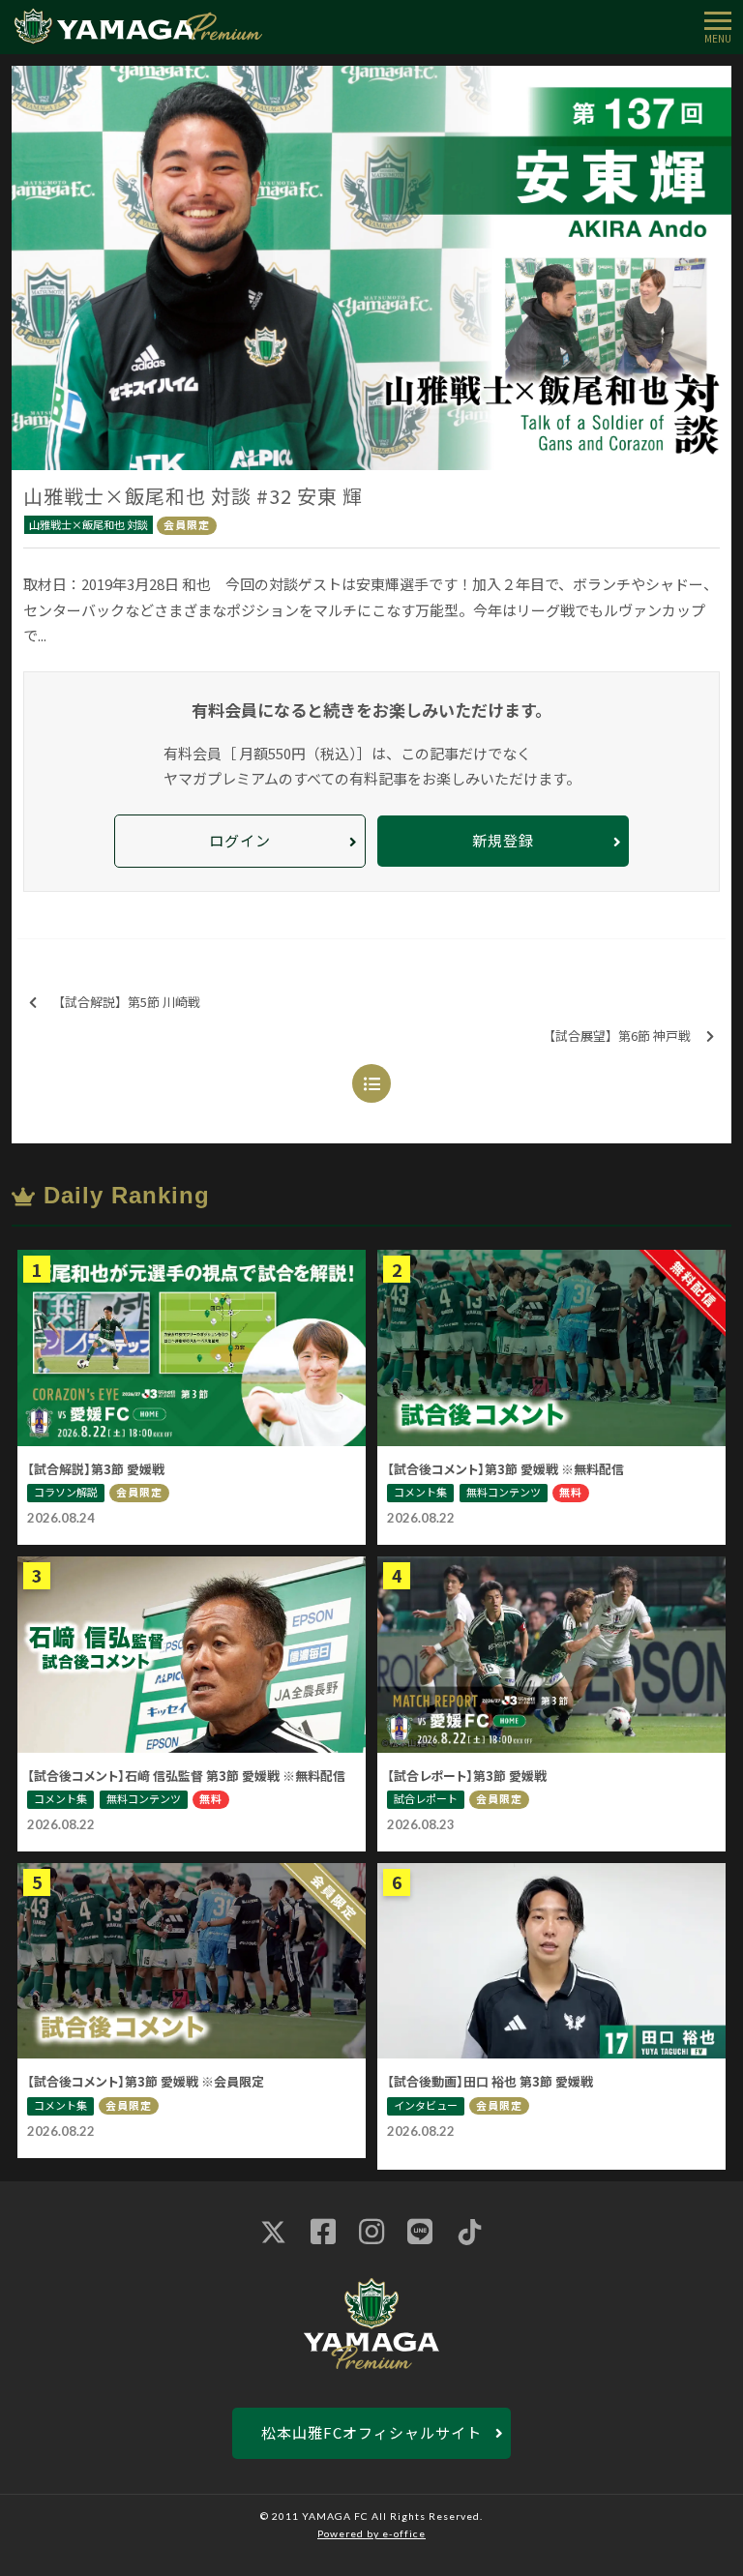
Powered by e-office (371, 2533)
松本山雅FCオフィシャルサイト (371, 2432)
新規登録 (503, 840)
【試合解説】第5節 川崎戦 (126, 1002)
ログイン (240, 840)
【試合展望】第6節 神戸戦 (617, 1036)
